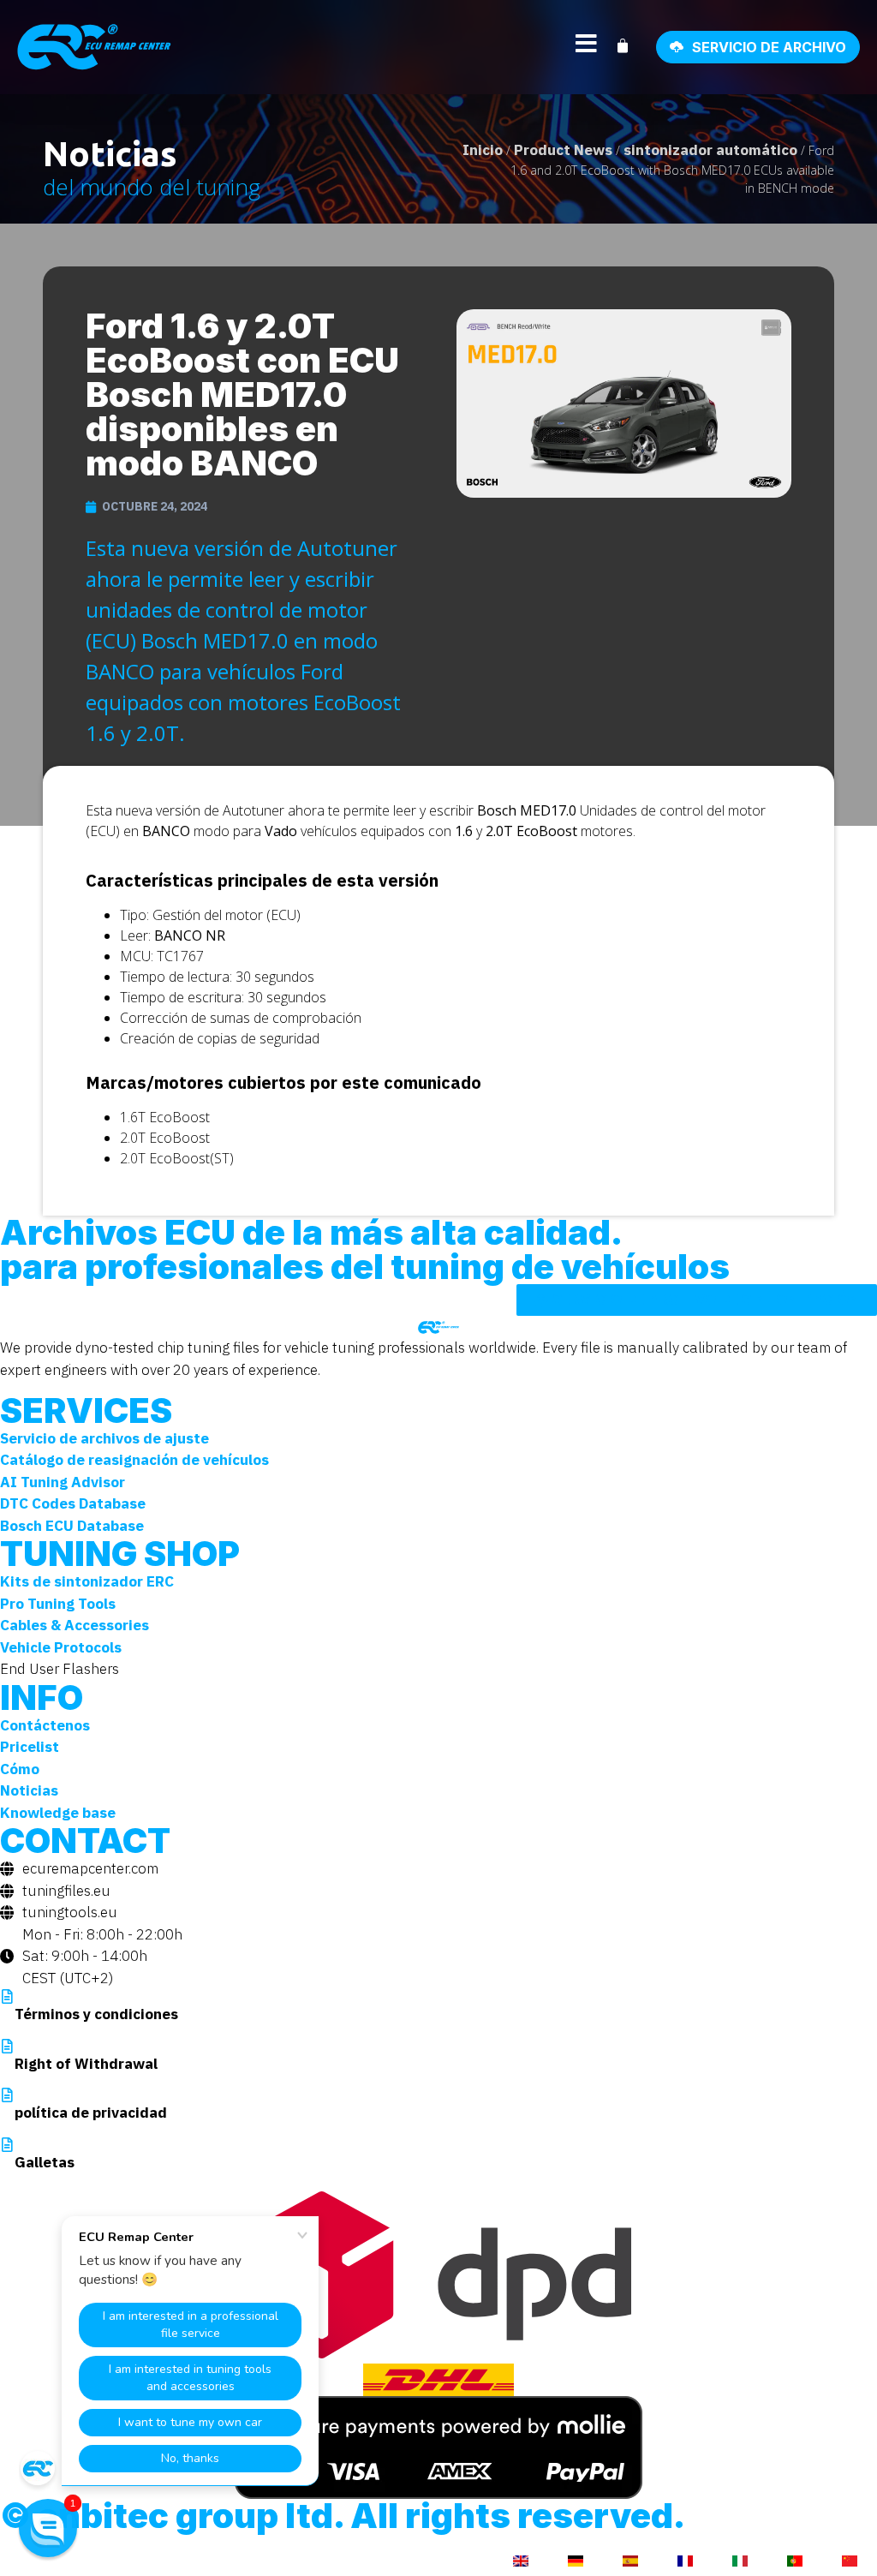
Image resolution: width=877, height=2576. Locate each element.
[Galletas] (7, 2145)
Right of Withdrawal (86, 2064)
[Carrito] (631, 46)
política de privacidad (91, 2113)
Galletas (45, 2162)
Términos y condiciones (96, 2014)
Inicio (483, 150)
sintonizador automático (710, 150)
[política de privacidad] (7, 2095)
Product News (563, 150)
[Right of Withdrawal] (7, 2046)
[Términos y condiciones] (7, 1996)
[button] (48, 2528)
